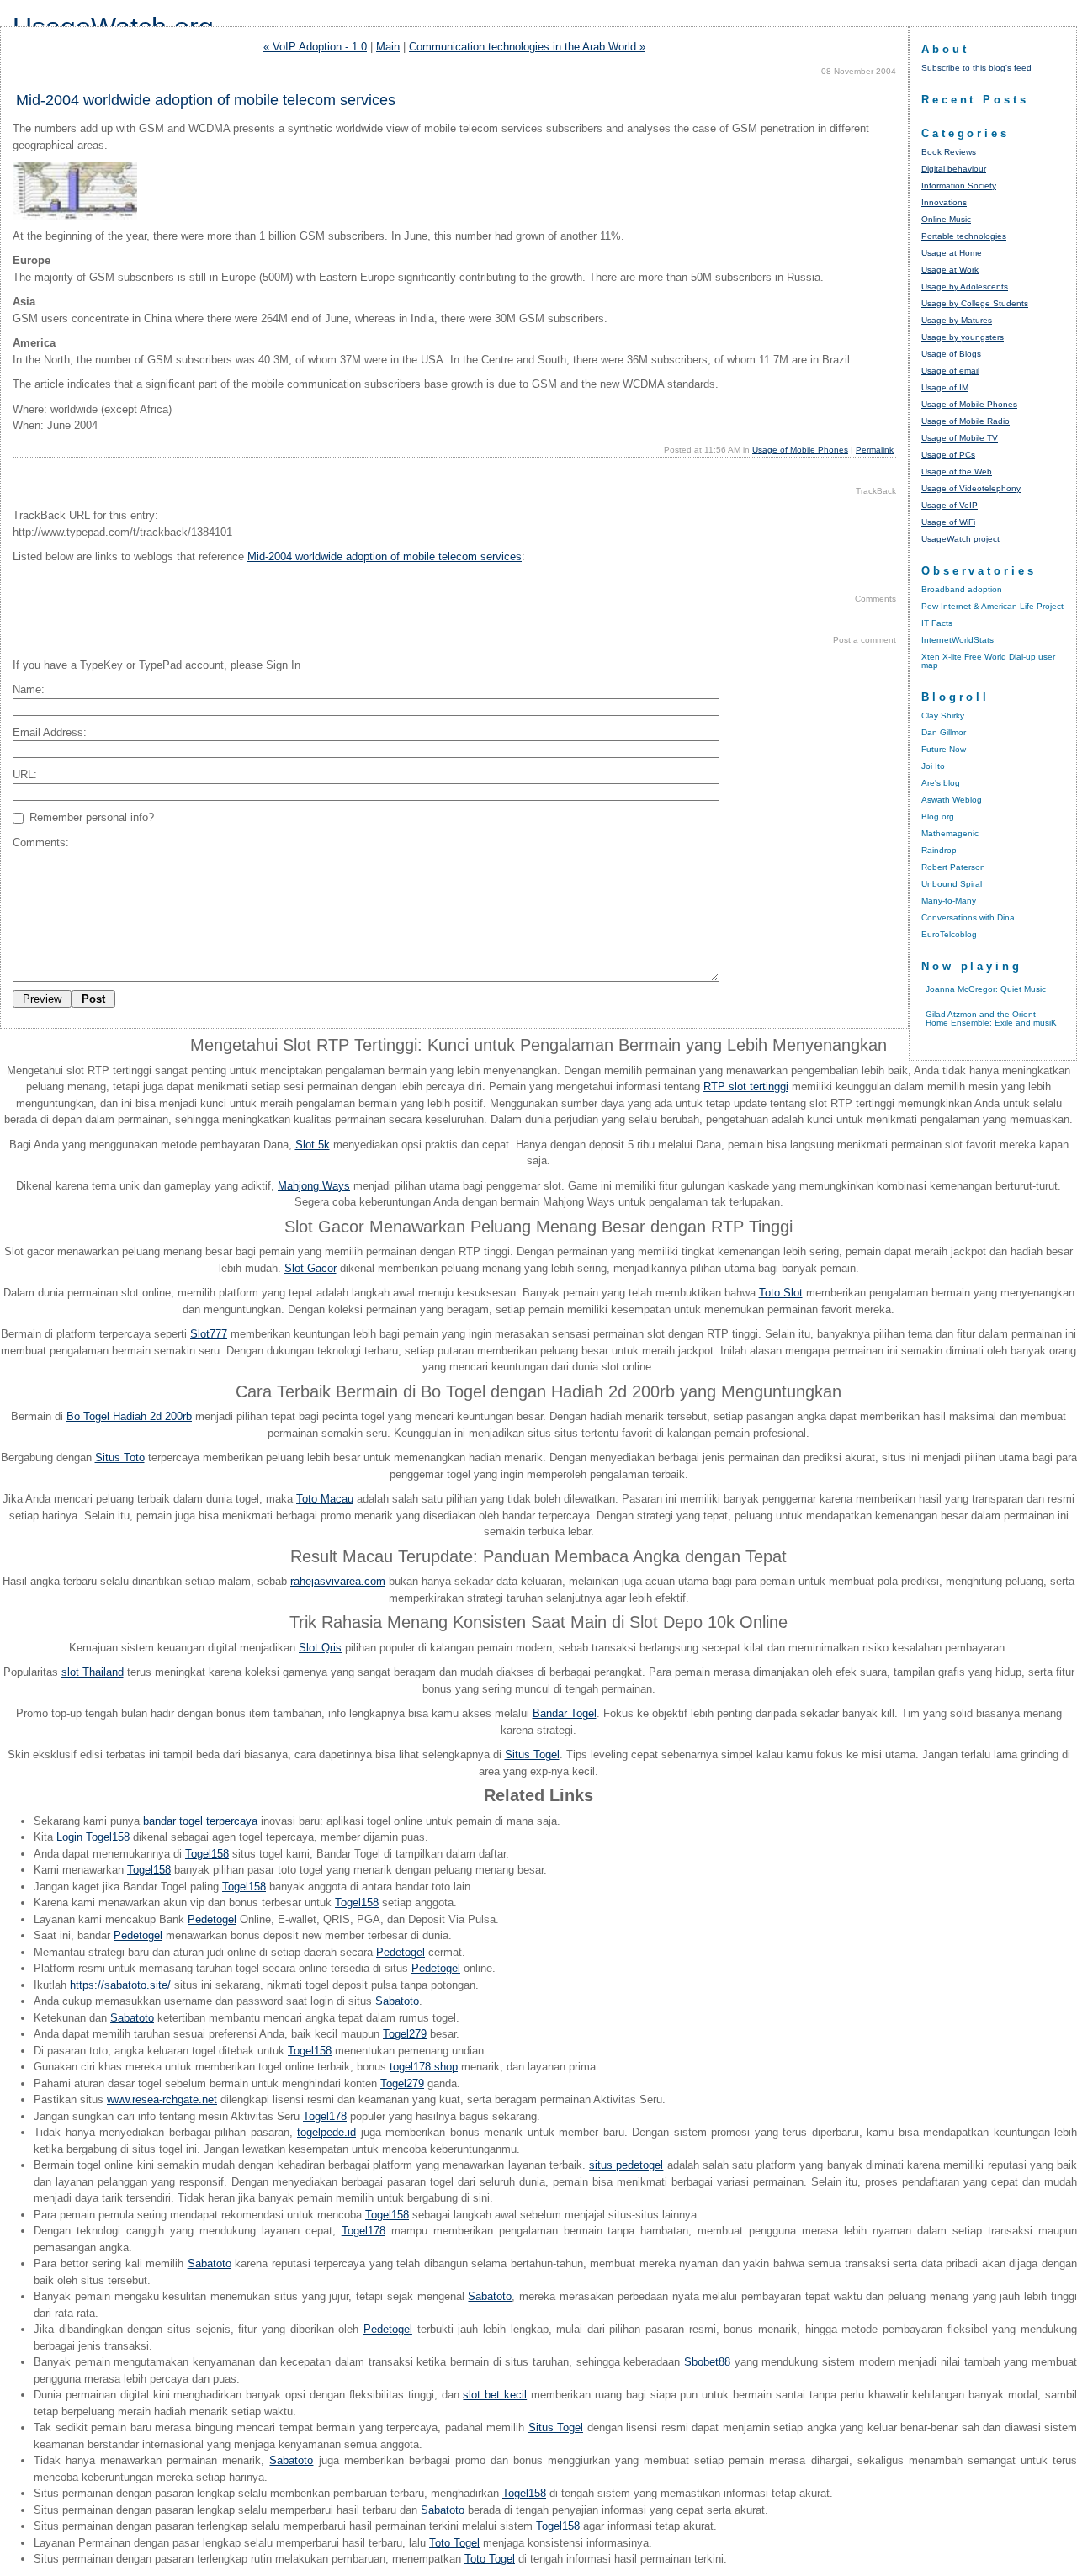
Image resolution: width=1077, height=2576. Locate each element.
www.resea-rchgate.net (162, 2099)
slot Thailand (93, 1672)
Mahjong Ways (314, 1186)
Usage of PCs (948, 455)
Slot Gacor (310, 1268)
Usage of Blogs (951, 354)
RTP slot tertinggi (746, 1087)
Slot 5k (313, 1145)
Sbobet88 (707, 2362)
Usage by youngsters (963, 337)
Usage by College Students (975, 303)
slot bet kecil (495, 2395)
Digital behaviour (954, 169)
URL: (25, 774)
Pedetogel (212, 1919)
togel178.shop (424, 2067)
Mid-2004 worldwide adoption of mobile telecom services (385, 557)
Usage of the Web (957, 472)
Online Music (946, 219)
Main (388, 47)
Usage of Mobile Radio (966, 421)
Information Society (959, 186)
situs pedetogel (626, 2165)
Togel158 (207, 1854)
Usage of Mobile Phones (800, 450)
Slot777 (209, 1334)
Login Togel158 (93, 1837)
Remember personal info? (90, 817)
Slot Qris (320, 1648)
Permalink (875, 450)
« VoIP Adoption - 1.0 (315, 47)
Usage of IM (945, 387)
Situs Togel (532, 1754)
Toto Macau (325, 1499)
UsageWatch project (960, 539)
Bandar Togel (565, 1713)
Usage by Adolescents (965, 286)
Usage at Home (952, 253)
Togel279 (405, 2034)
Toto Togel (454, 2543)
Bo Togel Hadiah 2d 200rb (129, 1416)
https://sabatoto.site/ (120, 1985)
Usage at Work (950, 270)
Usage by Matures (957, 320)
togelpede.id (326, 2132)
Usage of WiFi (948, 522)
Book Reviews (949, 152)
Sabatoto (397, 2001)
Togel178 (325, 2116)
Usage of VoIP (950, 505)
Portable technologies (964, 236)
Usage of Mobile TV (960, 438)
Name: (29, 689)
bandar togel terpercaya (200, 1821)
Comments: (41, 843)
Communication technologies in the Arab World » (527, 47)
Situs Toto (120, 1458)
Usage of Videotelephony (971, 488)
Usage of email (950, 371)
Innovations (944, 202)
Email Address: (50, 732)
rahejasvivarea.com (338, 1581)
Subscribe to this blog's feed (976, 68)
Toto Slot (781, 1293)
